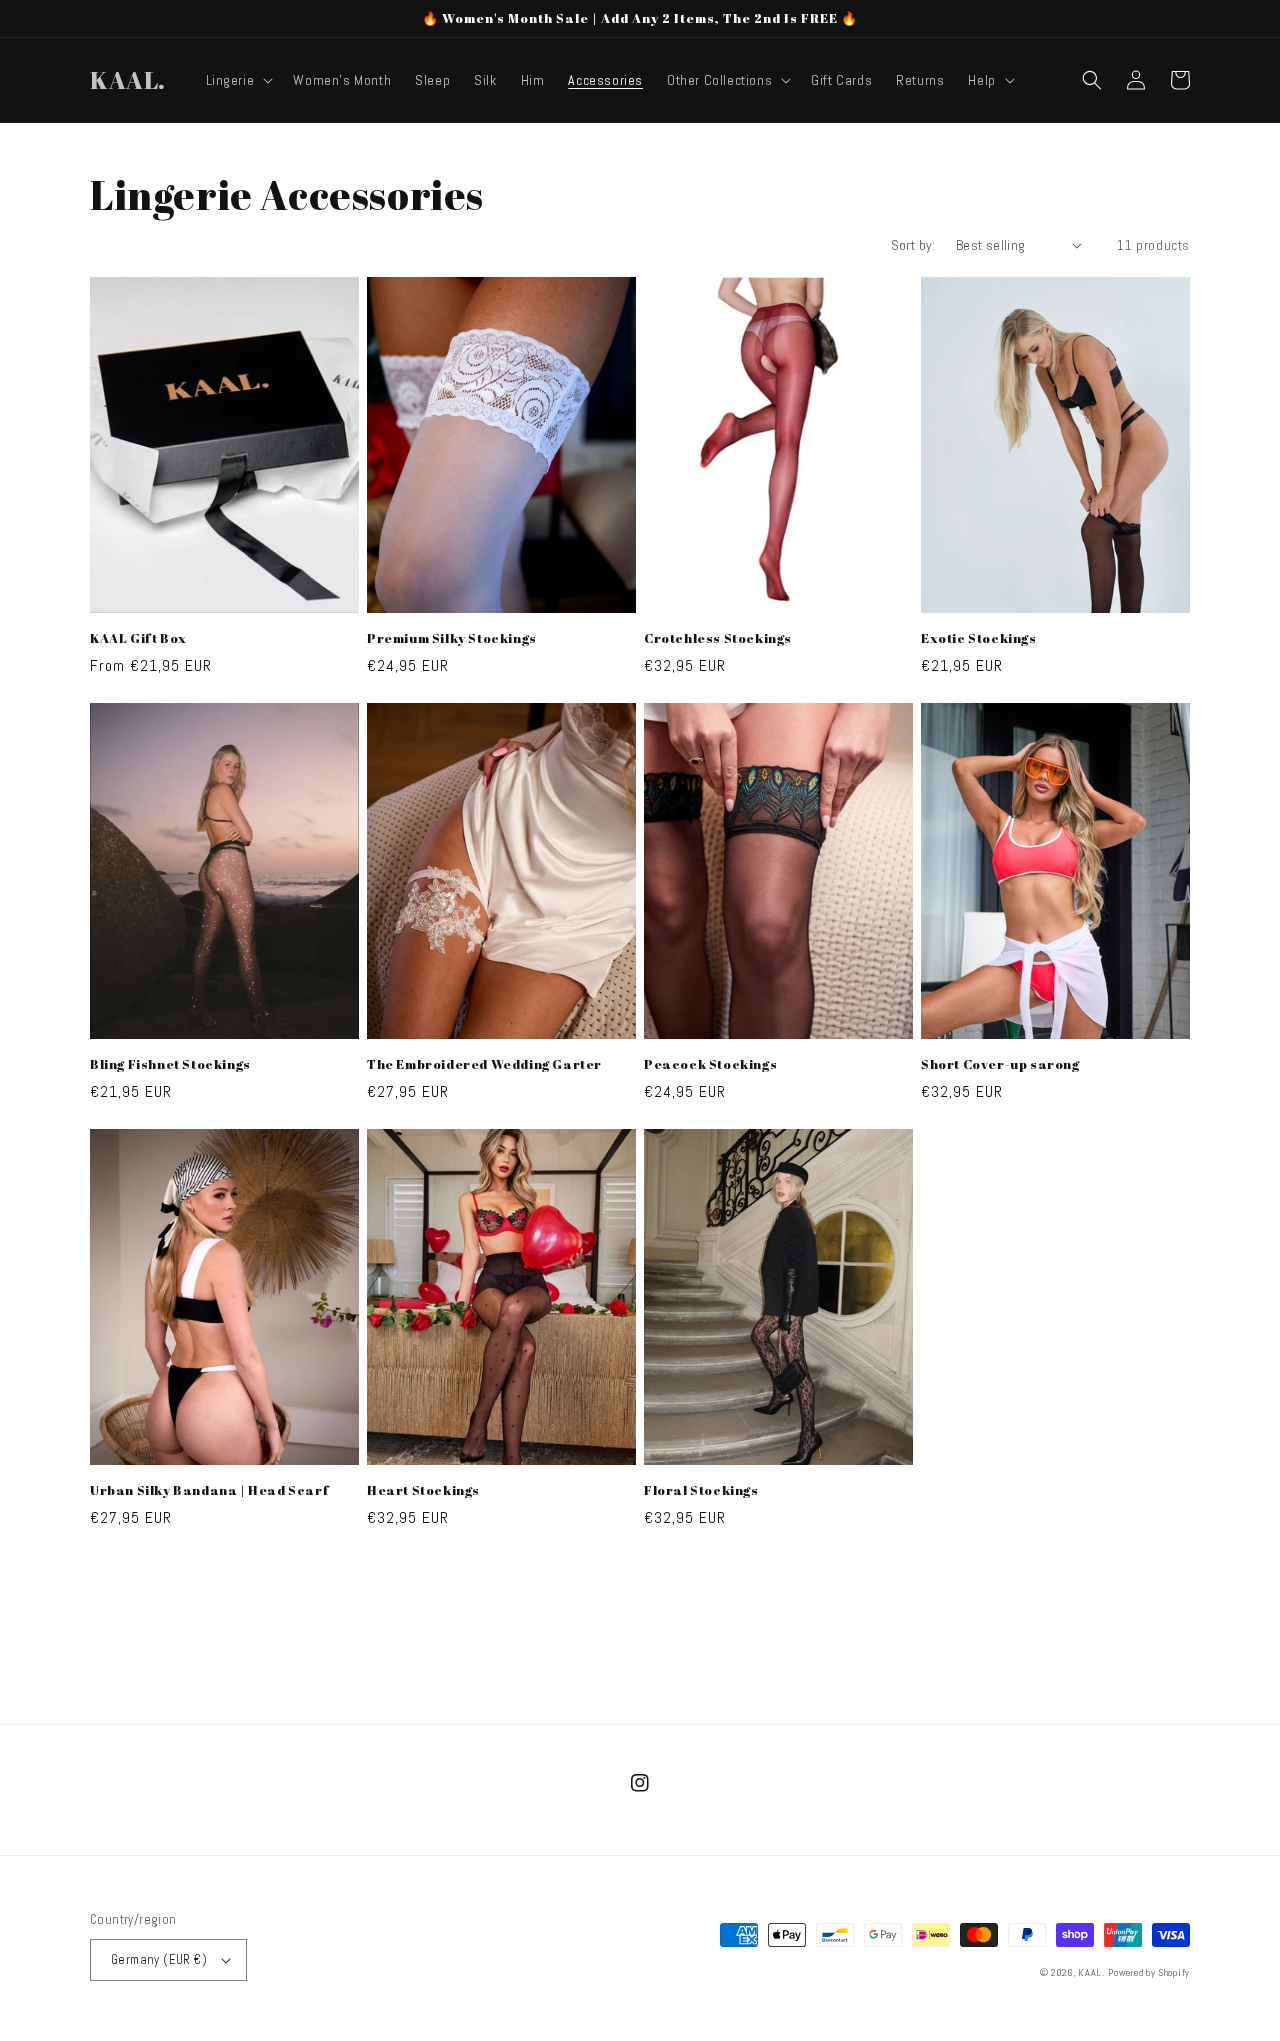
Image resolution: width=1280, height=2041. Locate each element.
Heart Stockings (423, 1490)
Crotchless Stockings (718, 638)
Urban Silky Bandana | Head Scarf (209, 1490)
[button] (238, 80)
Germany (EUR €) (159, 1959)
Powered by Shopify (1149, 1972)
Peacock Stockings (710, 1064)
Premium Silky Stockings (452, 638)
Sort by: (913, 245)
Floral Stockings (701, 1490)
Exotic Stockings (979, 638)
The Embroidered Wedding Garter (484, 1064)
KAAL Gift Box (138, 638)
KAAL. (1091, 1972)
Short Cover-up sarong (1000, 1064)
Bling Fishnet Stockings (170, 1064)
